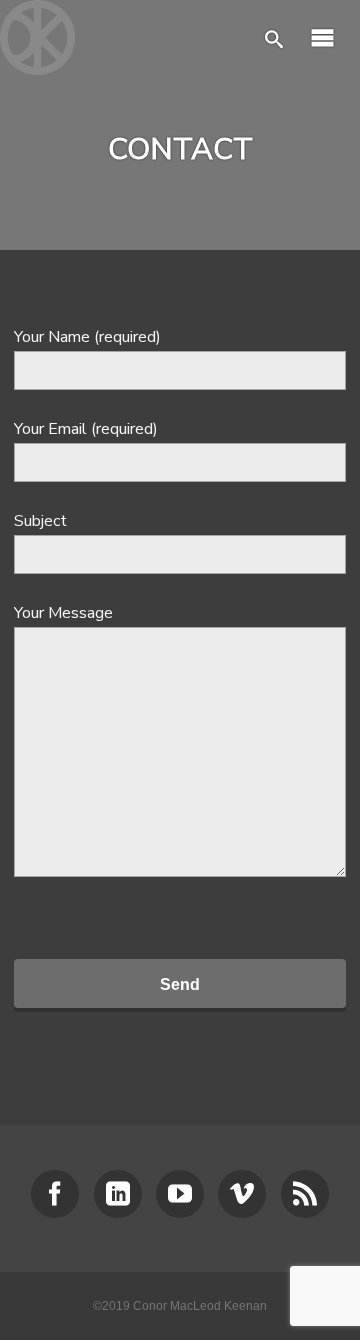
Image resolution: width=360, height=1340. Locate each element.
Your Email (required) (86, 429)
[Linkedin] (118, 1194)
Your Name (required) (87, 337)
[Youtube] (180, 1194)
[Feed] (305, 1194)
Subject (40, 521)
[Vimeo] (242, 1194)
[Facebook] (55, 1194)
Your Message (63, 613)
